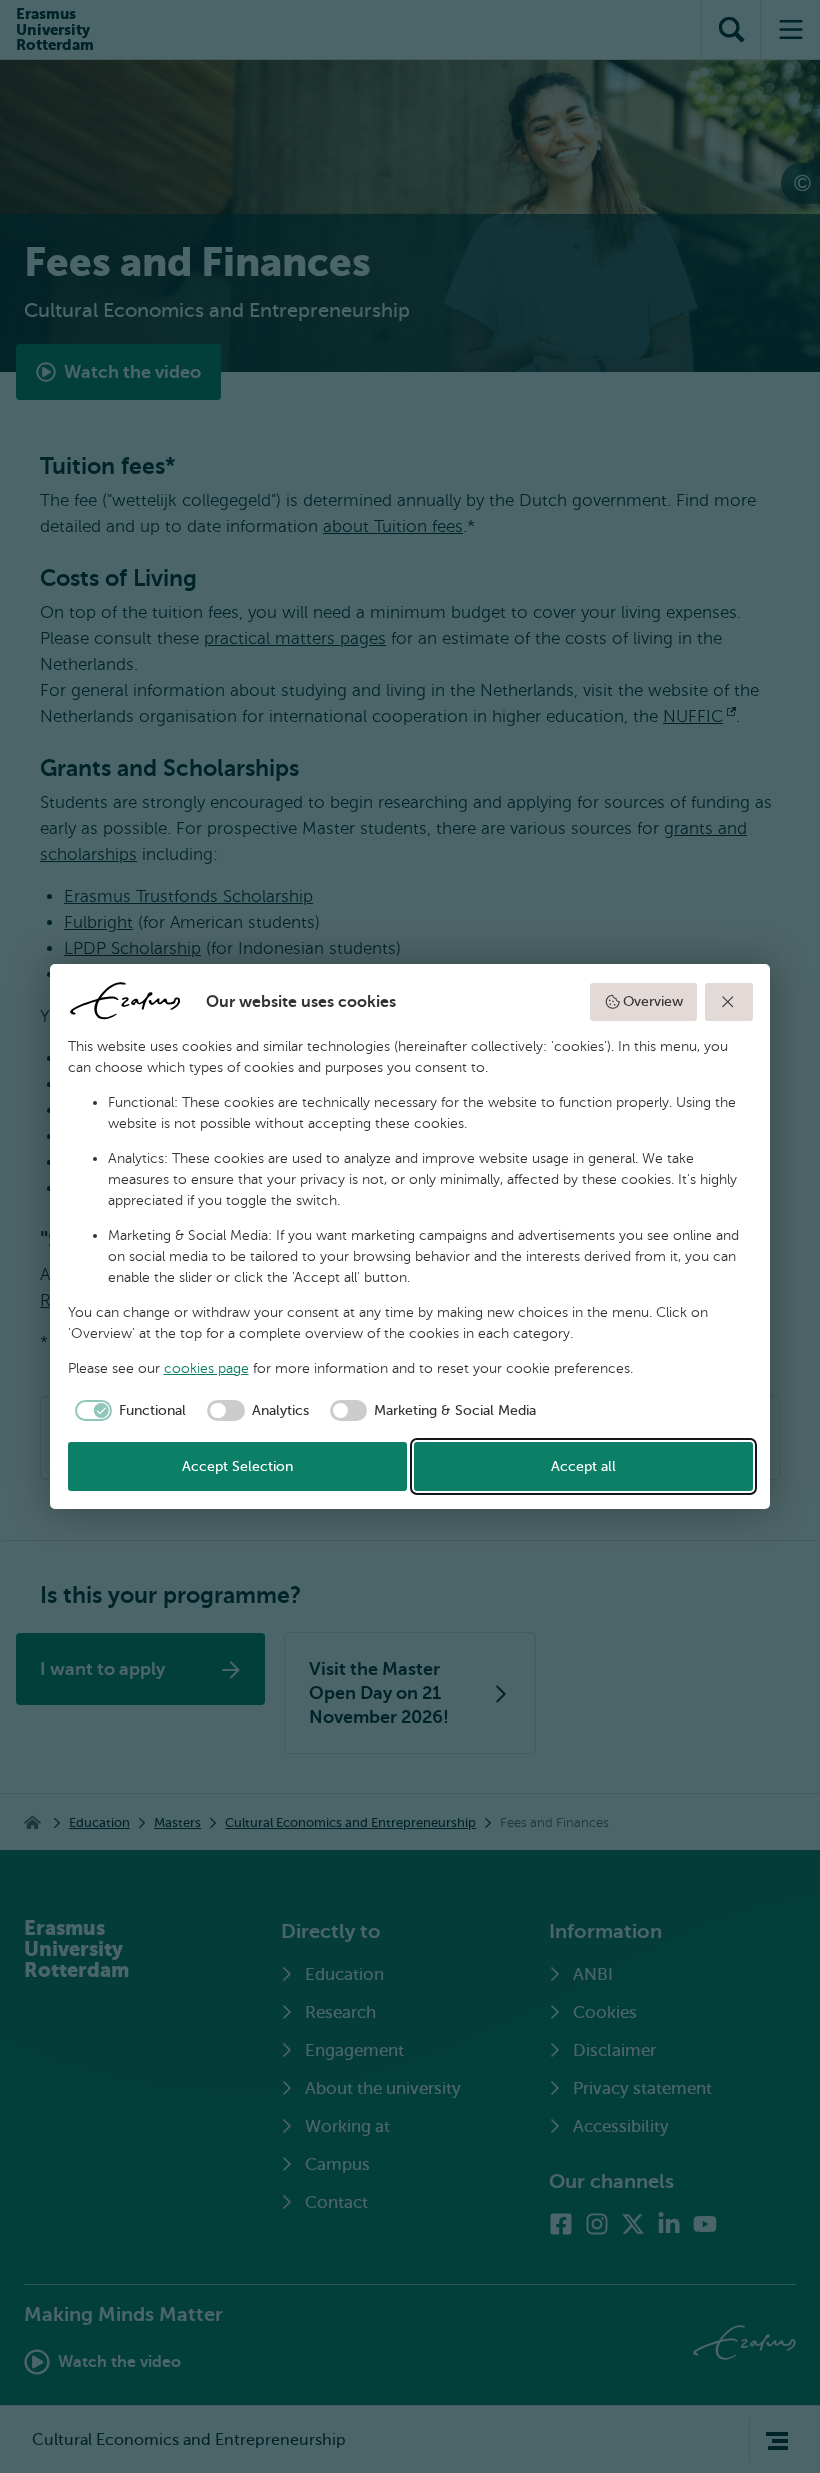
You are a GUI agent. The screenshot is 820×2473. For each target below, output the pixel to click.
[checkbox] (127, 1411)
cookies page (206, 1368)
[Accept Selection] (729, 1002)
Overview (653, 1001)
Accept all (583, 1466)
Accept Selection (237, 1466)
